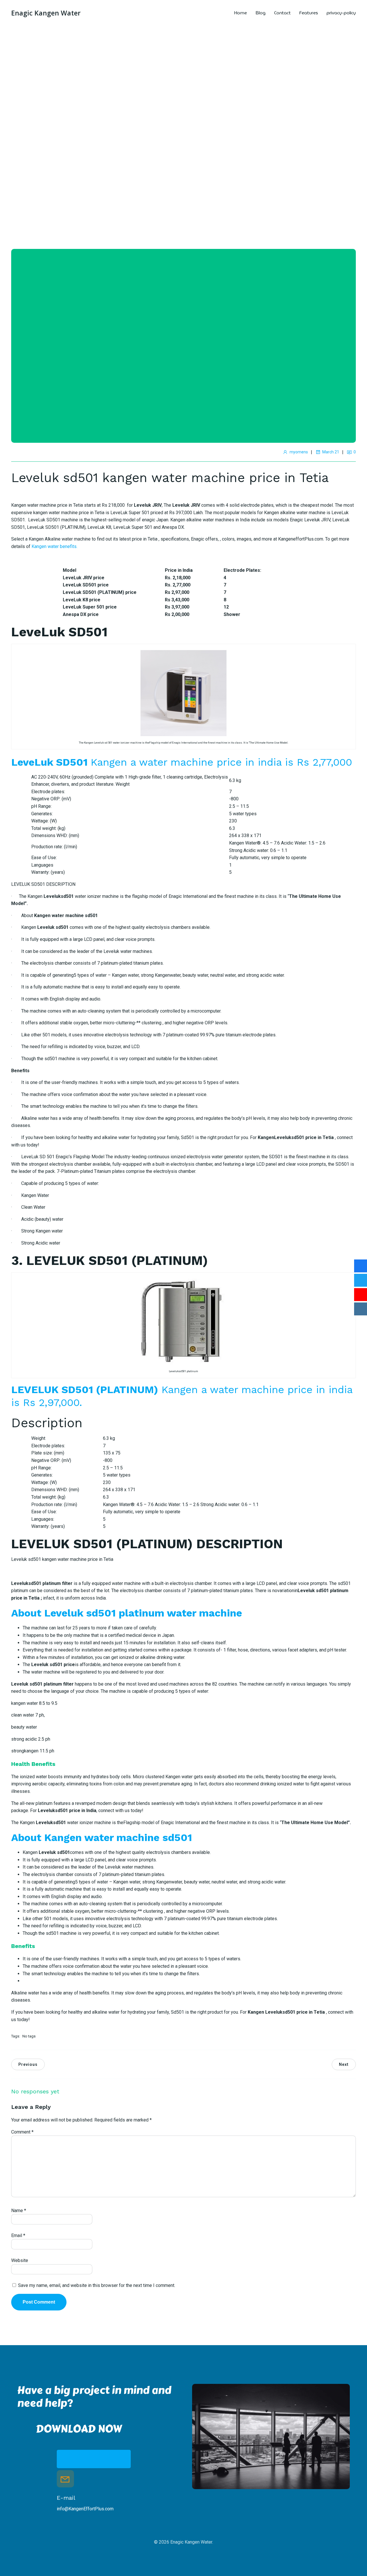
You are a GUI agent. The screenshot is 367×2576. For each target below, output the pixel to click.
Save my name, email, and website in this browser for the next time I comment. (97, 2285)
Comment (22, 2132)
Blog (260, 13)
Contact (282, 13)
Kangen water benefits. (54, 546)
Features (309, 13)
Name (19, 2211)
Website (20, 2260)
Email (18, 2235)
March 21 (331, 452)
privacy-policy (341, 13)
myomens (299, 452)
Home (240, 13)
